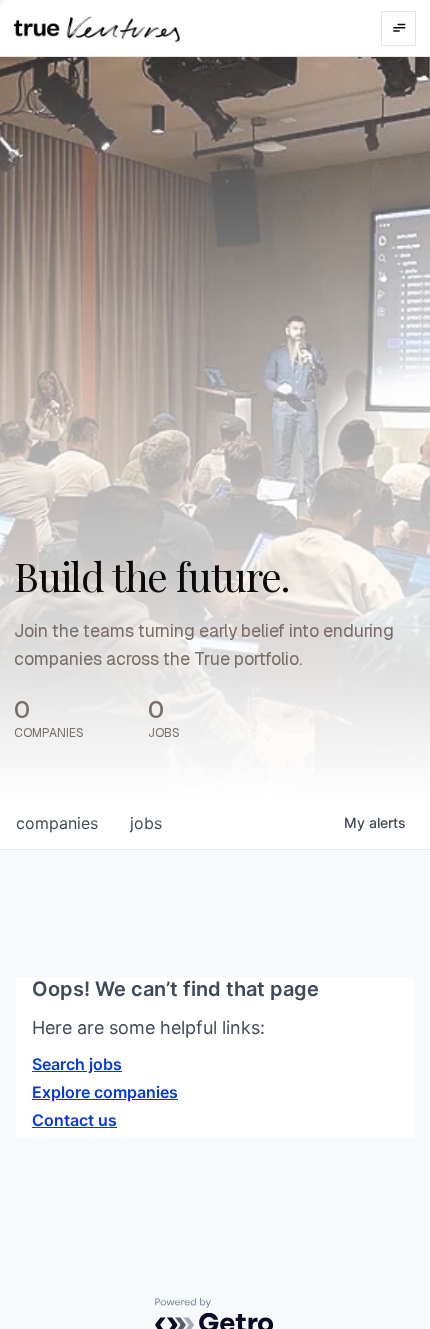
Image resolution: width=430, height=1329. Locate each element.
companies (57, 823)
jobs (146, 823)
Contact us (74, 1120)
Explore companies (105, 1092)
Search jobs (77, 1064)
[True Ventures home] (97, 28)
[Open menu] (398, 28)
